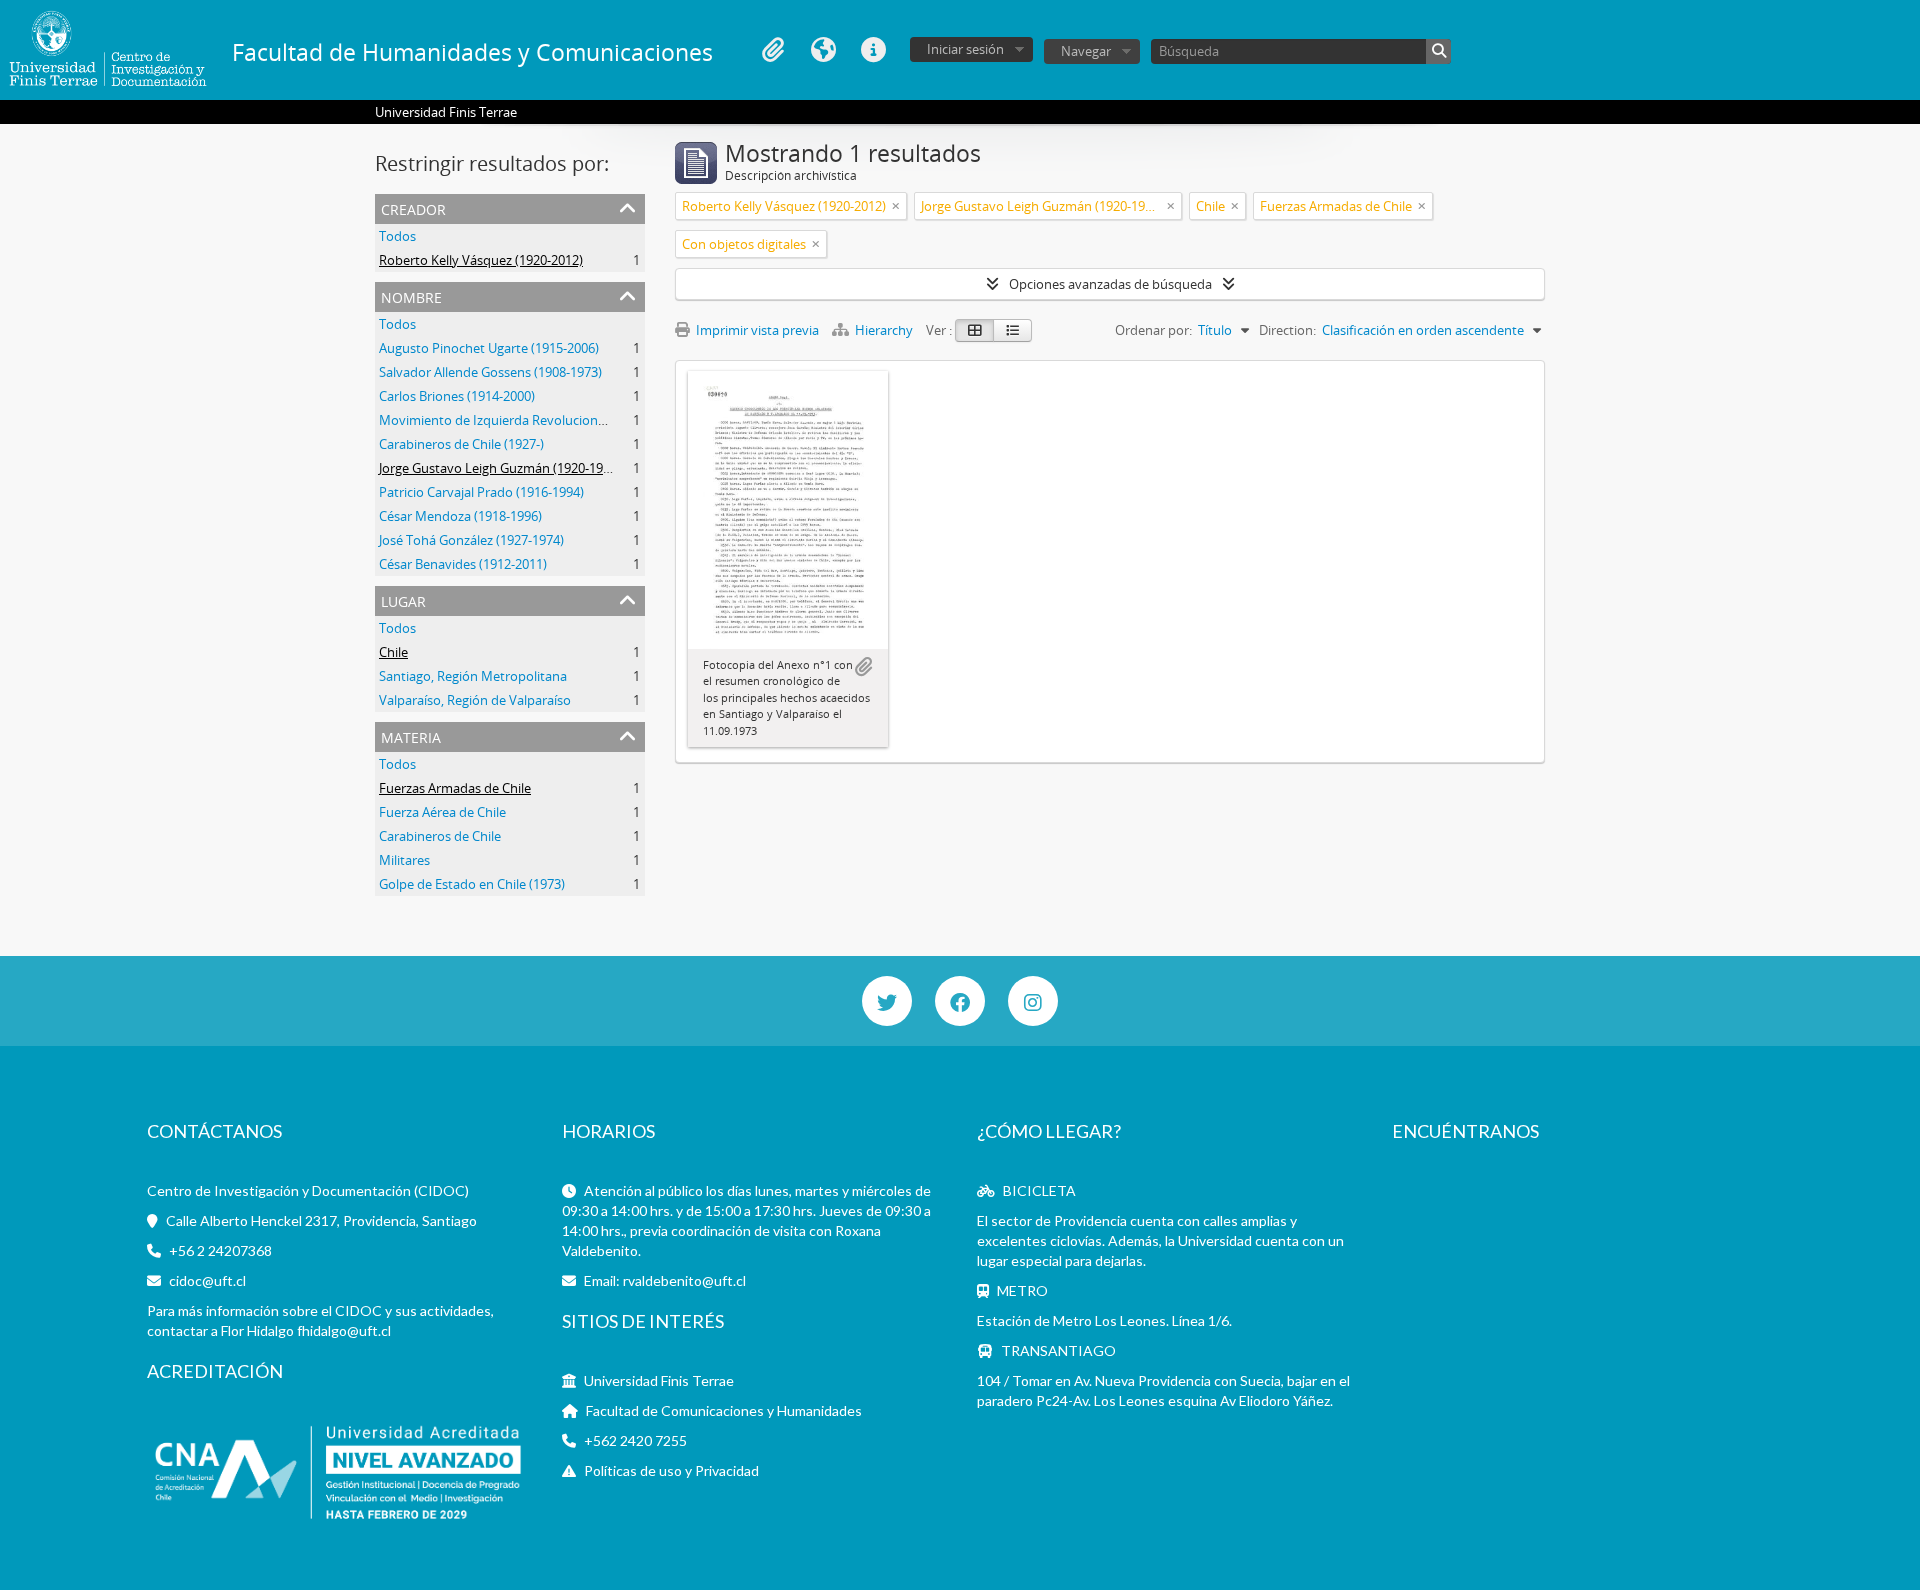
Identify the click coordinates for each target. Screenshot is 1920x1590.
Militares (404, 860)
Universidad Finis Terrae (659, 1380)
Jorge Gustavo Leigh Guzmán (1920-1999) (500, 468)
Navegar (1086, 51)
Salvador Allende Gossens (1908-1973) (490, 372)
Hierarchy (884, 330)
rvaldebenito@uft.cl (684, 1280)
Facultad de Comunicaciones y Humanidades (724, 1410)
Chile (393, 652)
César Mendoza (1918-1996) (460, 516)
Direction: (1287, 330)
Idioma (823, 50)
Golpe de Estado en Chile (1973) (472, 884)
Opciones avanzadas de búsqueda (1110, 284)
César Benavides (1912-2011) (463, 564)
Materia (411, 735)
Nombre (411, 295)
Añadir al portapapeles (863, 667)
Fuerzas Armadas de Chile (455, 788)
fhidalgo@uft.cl (344, 1330)
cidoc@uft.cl (207, 1280)
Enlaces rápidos (873, 50)
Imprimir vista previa (756, 330)
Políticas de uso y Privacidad (671, 1470)
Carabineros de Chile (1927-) (461, 444)
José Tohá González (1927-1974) (471, 540)
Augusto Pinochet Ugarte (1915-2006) (489, 348)
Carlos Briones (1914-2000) (457, 396)
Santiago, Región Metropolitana (473, 676)
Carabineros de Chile (440, 836)
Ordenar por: (1153, 330)
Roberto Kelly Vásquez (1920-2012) (481, 260)
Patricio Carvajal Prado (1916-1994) (481, 492)
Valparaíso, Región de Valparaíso (475, 700)
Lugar (403, 599)
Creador (413, 207)
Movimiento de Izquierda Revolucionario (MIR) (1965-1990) (553, 420)
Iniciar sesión (965, 49)
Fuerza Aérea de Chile (442, 812)
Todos (397, 236)
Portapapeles (773, 50)
